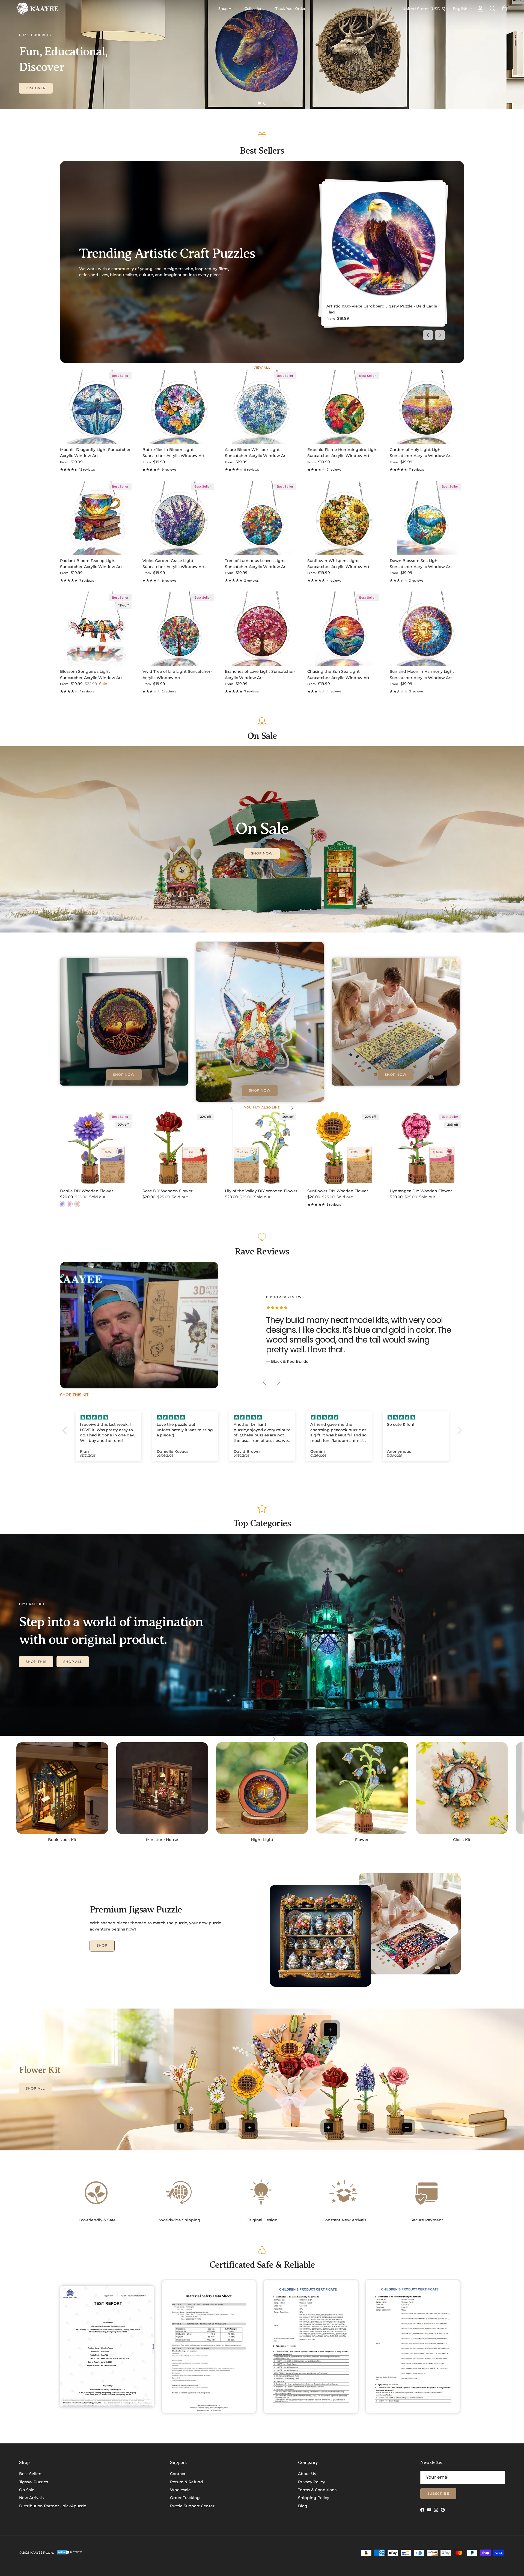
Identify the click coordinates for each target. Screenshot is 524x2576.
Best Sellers (31, 2474)
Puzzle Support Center (192, 2506)
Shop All (226, 8)
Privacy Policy (312, 2482)
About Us (307, 2474)
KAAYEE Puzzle (42, 2553)
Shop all (73, 1662)
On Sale (27, 2490)
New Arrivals (31, 2498)
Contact (178, 2474)
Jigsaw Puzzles (34, 2482)
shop (102, 1945)
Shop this (36, 1662)
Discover (36, 88)
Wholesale (180, 2490)
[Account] (479, 9)
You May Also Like (262, 1108)
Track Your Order (290, 8)
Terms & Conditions (317, 2490)
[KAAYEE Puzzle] (38, 9)
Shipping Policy (314, 2498)
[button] (66, 1430)
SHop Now (262, 853)
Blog (303, 2506)
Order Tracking (185, 2498)
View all (262, 368)
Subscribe (438, 2493)
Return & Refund (187, 2482)
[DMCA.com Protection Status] (70, 2554)
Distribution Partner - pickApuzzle (53, 2506)
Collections (254, 8)
